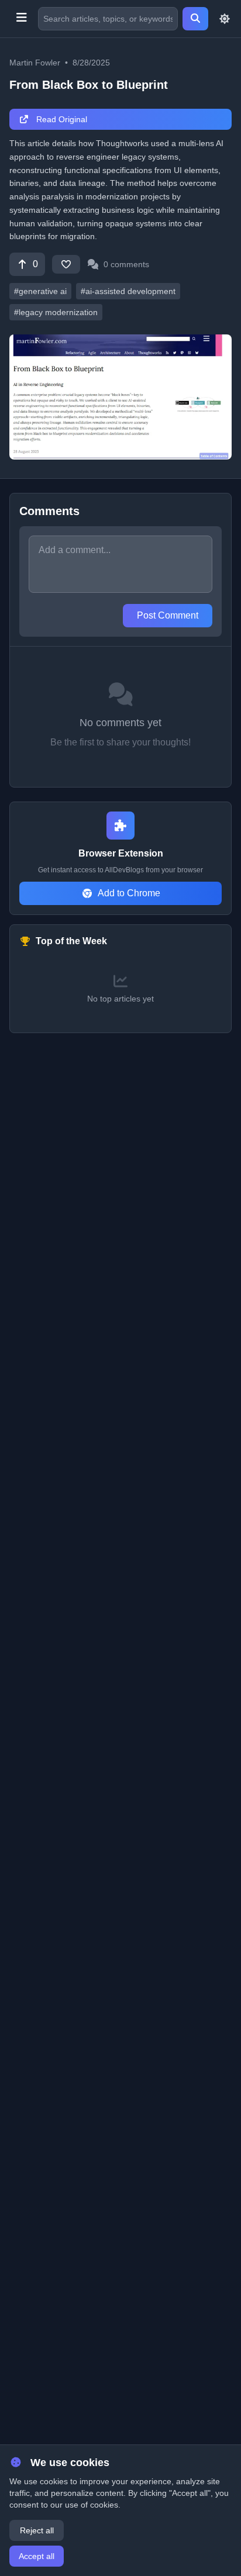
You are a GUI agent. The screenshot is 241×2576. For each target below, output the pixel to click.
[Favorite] (66, 264)
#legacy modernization (56, 312)
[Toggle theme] (225, 19)
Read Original (61, 119)
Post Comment (168, 615)
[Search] (195, 19)
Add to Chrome (129, 893)
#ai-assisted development (128, 291)
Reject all (37, 2530)
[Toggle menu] (21, 19)
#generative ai (40, 291)
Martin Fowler (35, 63)
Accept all (37, 2556)
